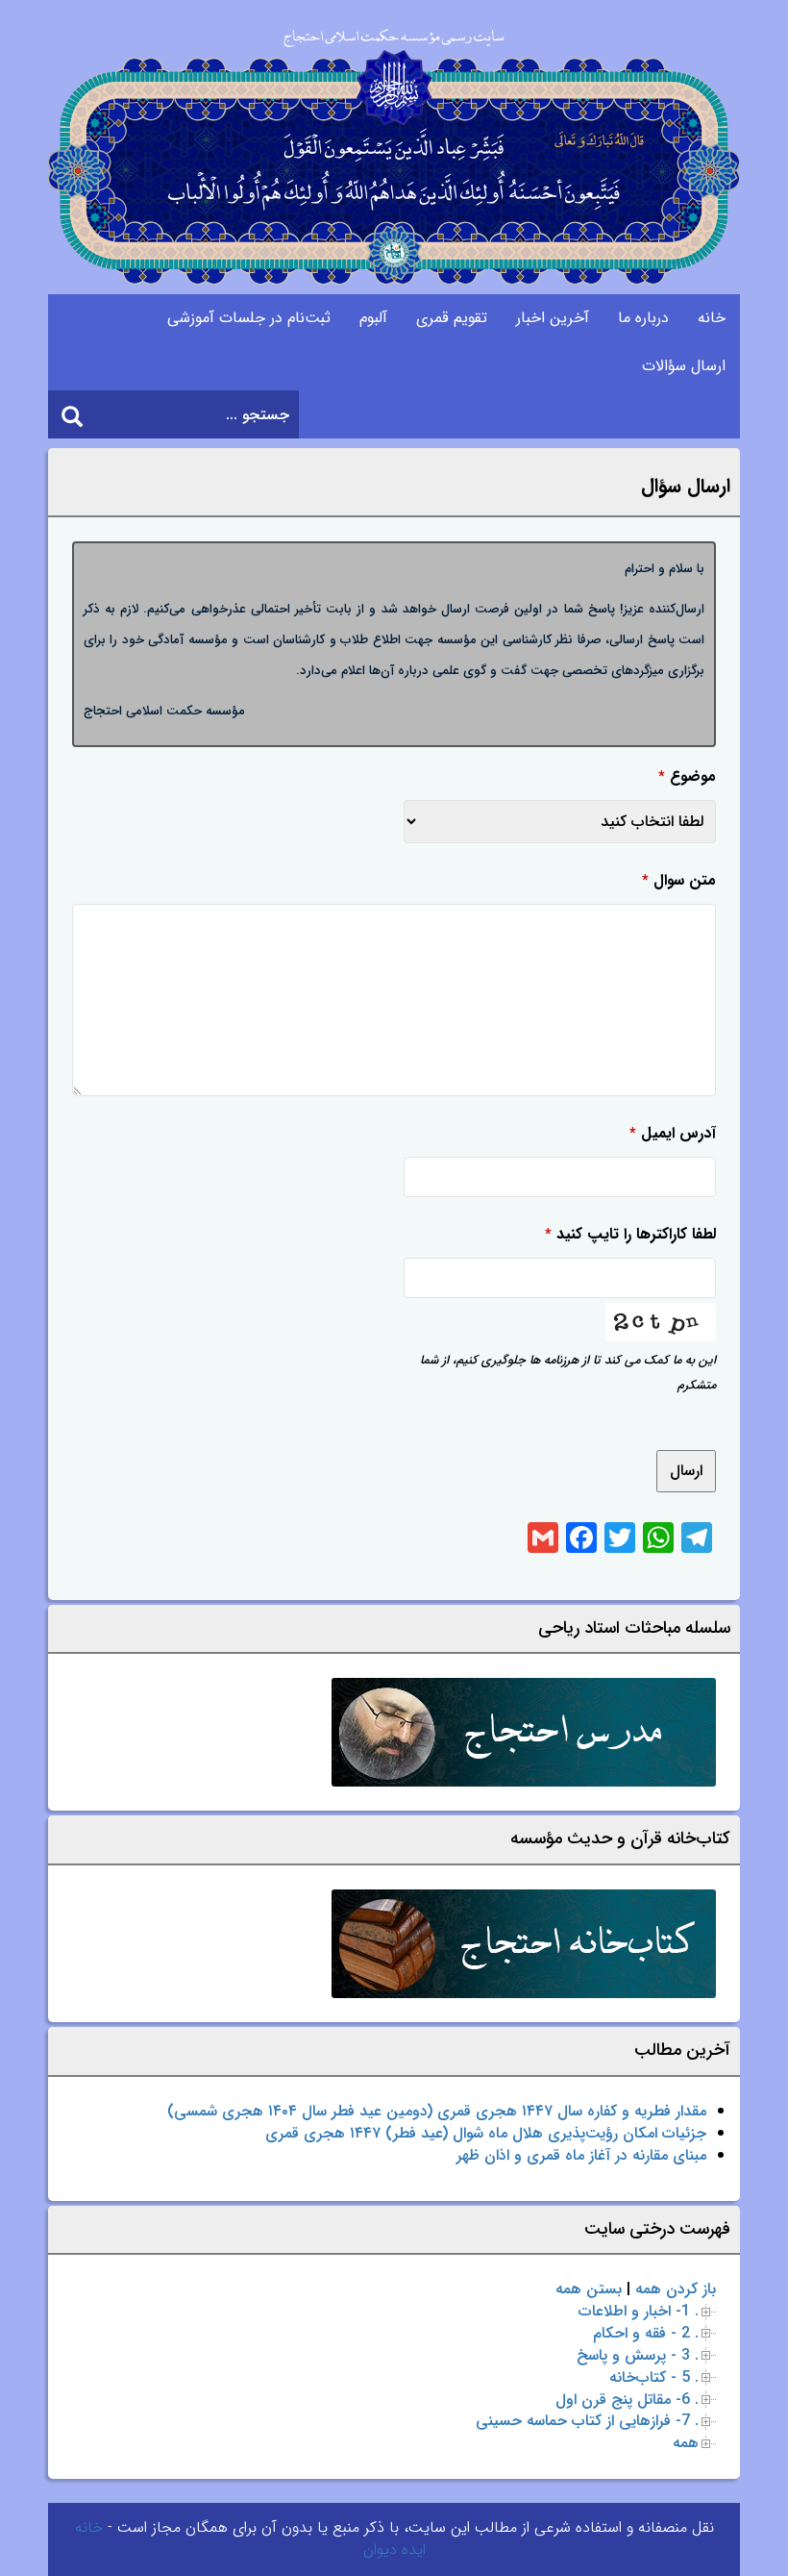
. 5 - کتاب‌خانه (654, 2377)
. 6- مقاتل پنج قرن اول (627, 2400)
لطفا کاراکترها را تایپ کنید (630, 1234)
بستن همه (589, 2289)
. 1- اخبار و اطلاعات (639, 2311)
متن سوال (679, 880)
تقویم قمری (452, 318)
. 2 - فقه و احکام (646, 2333)
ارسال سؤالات (684, 366)
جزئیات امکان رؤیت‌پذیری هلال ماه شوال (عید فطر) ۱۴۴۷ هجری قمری (486, 2133)
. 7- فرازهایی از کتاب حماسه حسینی (587, 2421)
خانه (712, 318)
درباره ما (643, 318)
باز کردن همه (676, 2289)
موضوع (687, 776)
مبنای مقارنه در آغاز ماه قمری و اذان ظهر (581, 2155)
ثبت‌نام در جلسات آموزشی (249, 318)
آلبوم (373, 318)
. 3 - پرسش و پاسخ (638, 2355)
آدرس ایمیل (673, 1133)
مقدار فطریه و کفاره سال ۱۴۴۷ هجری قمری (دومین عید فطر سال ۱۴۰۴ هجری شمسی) (437, 2111)
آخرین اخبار (553, 318)
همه (686, 2443)
